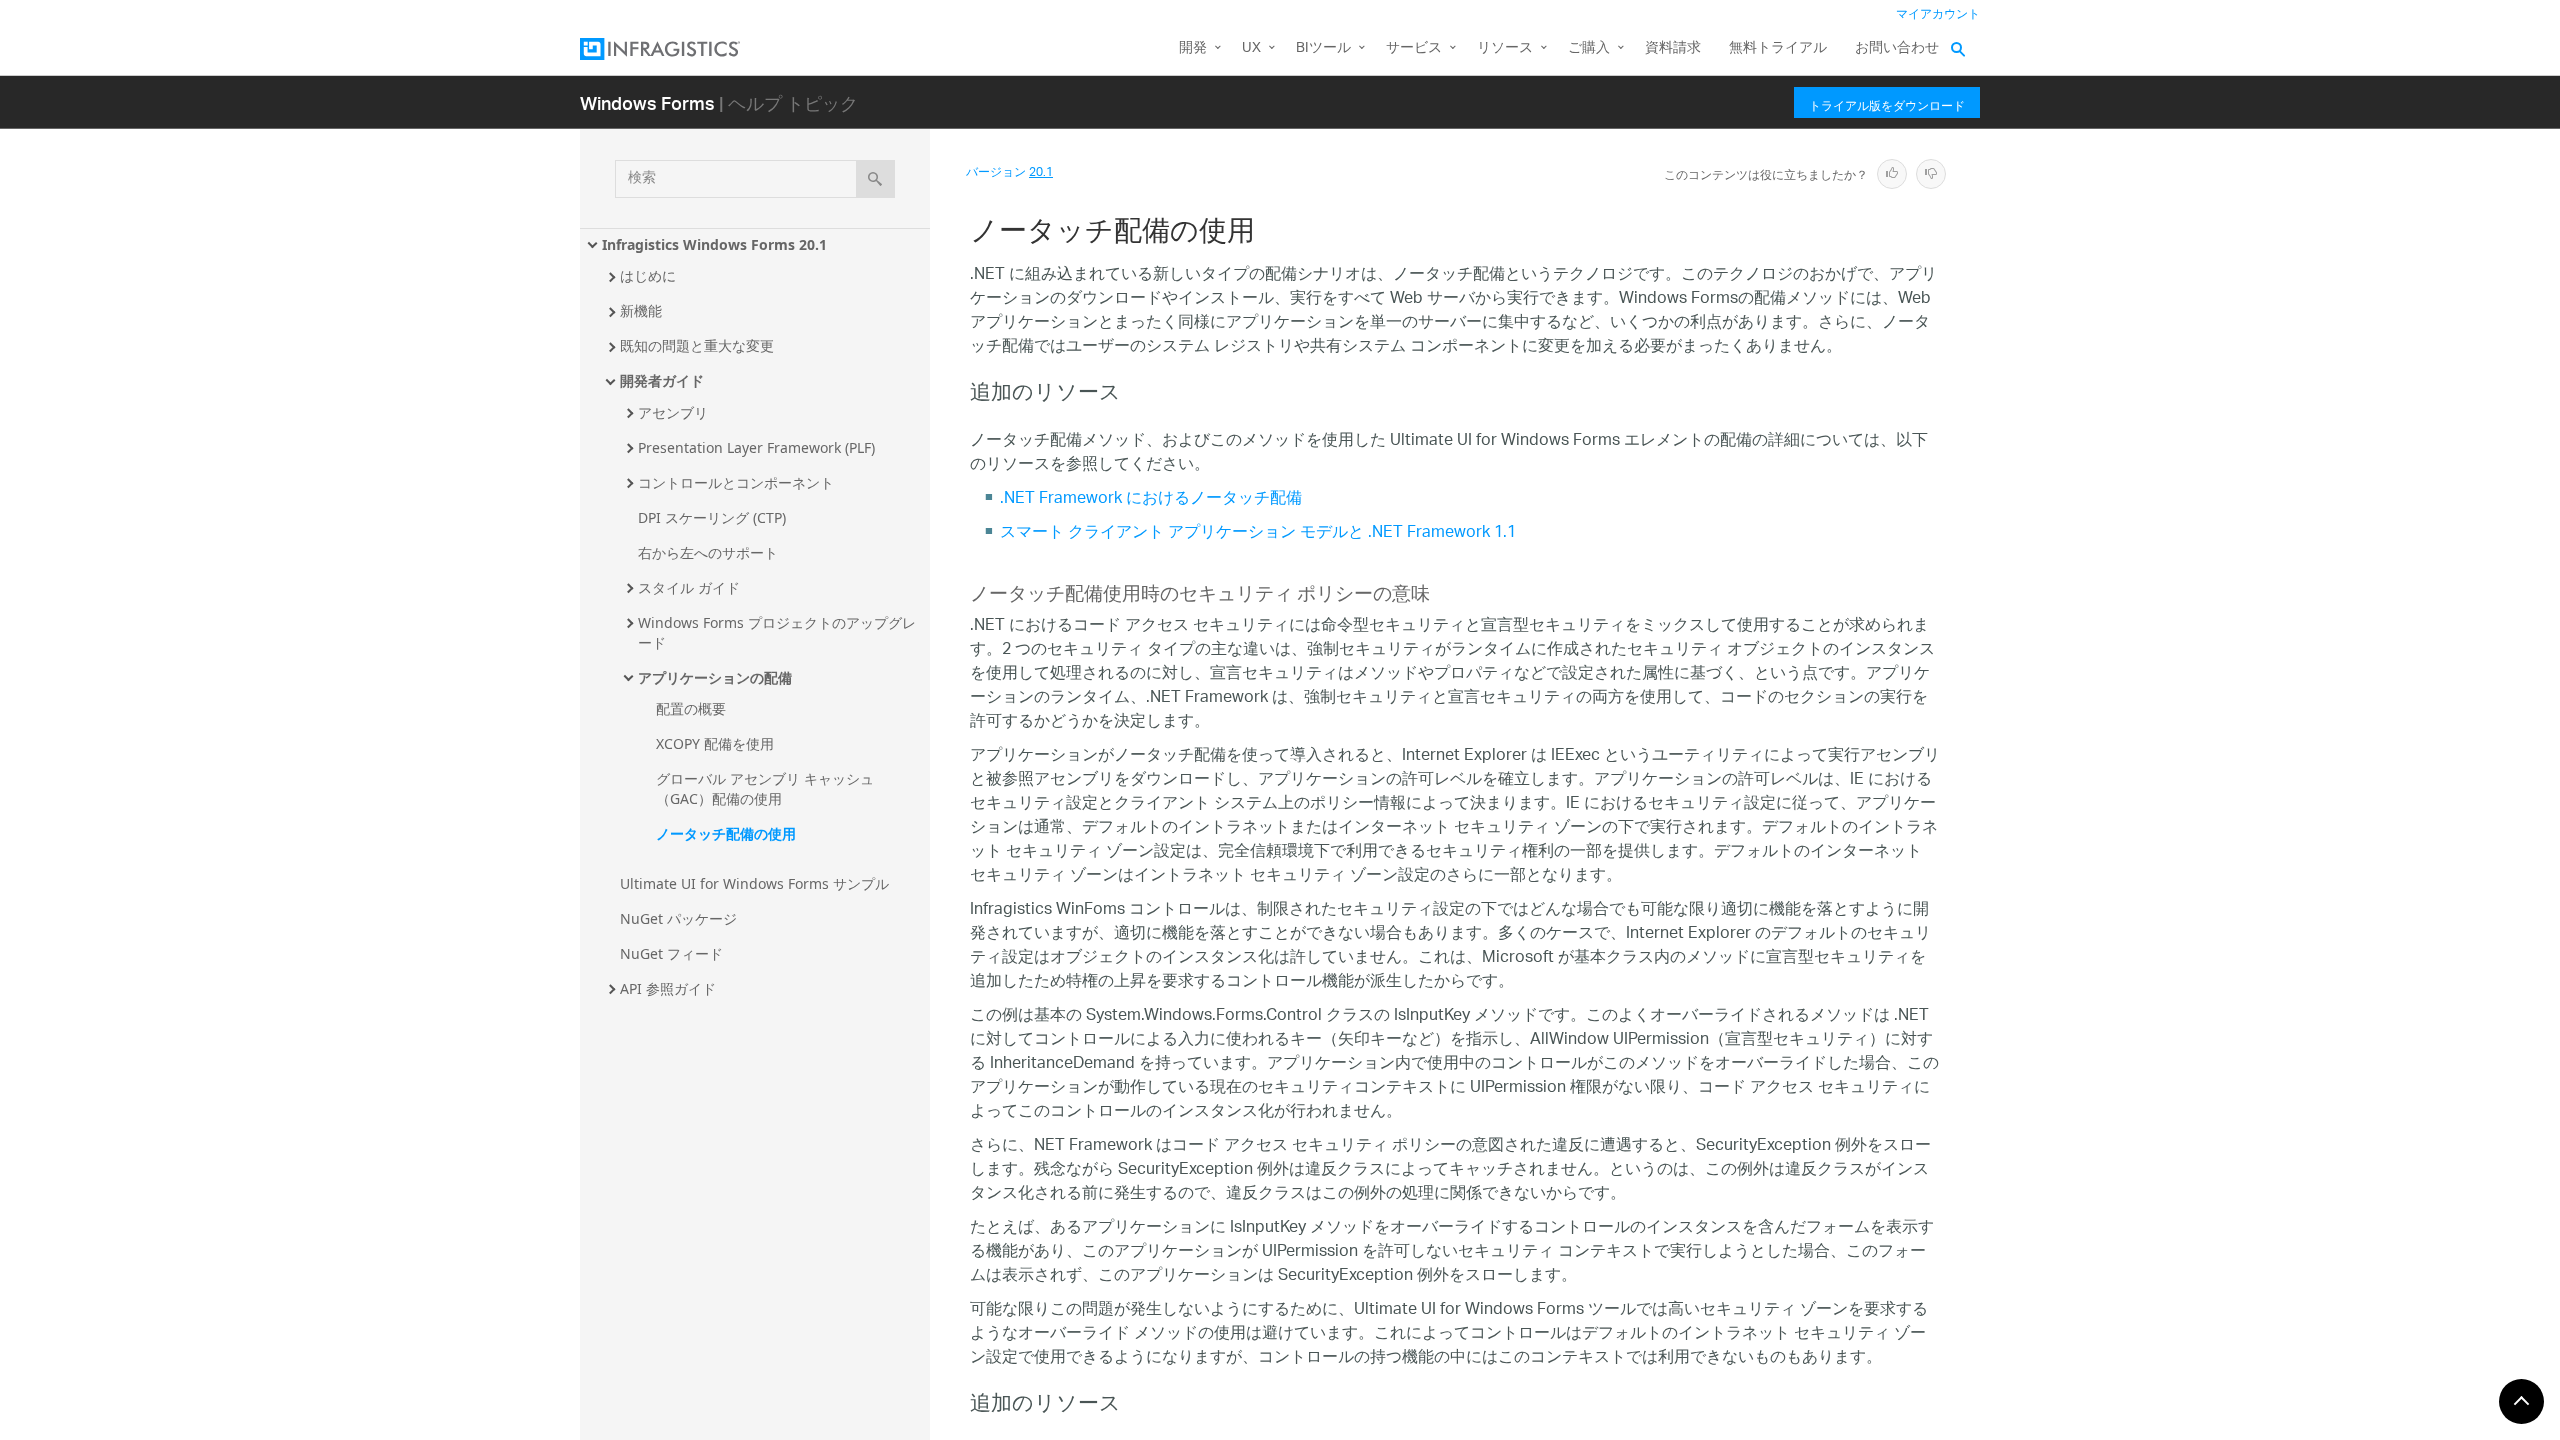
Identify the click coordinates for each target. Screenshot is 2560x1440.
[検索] (875, 179)
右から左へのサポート (708, 552)
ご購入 (1589, 48)
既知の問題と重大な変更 (697, 345)
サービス (1414, 48)
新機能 (641, 310)
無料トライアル (1778, 48)
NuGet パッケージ (678, 918)
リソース (1505, 48)
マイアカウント (1938, 14)
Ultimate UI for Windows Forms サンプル (754, 883)
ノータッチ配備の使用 (726, 833)
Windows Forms (647, 102)
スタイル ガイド (689, 587)
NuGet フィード (671, 953)
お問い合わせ (1897, 48)
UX (1251, 48)
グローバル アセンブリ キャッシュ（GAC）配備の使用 (765, 788)
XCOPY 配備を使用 (715, 743)
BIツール (1323, 48)
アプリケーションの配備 (715, 677)
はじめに (648, 275)
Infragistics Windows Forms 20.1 (714, 244)
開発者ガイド (662, 380)
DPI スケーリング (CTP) (712, 517)
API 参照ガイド (668, 988)
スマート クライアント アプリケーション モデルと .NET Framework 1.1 (1258, 533)
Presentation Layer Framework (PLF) (756, 447)
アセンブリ (673, 412)
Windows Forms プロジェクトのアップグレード (777, 632)
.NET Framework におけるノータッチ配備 (1151, 499)
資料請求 (1673, 48)
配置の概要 (691, 708)
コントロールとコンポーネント (736, 482)
